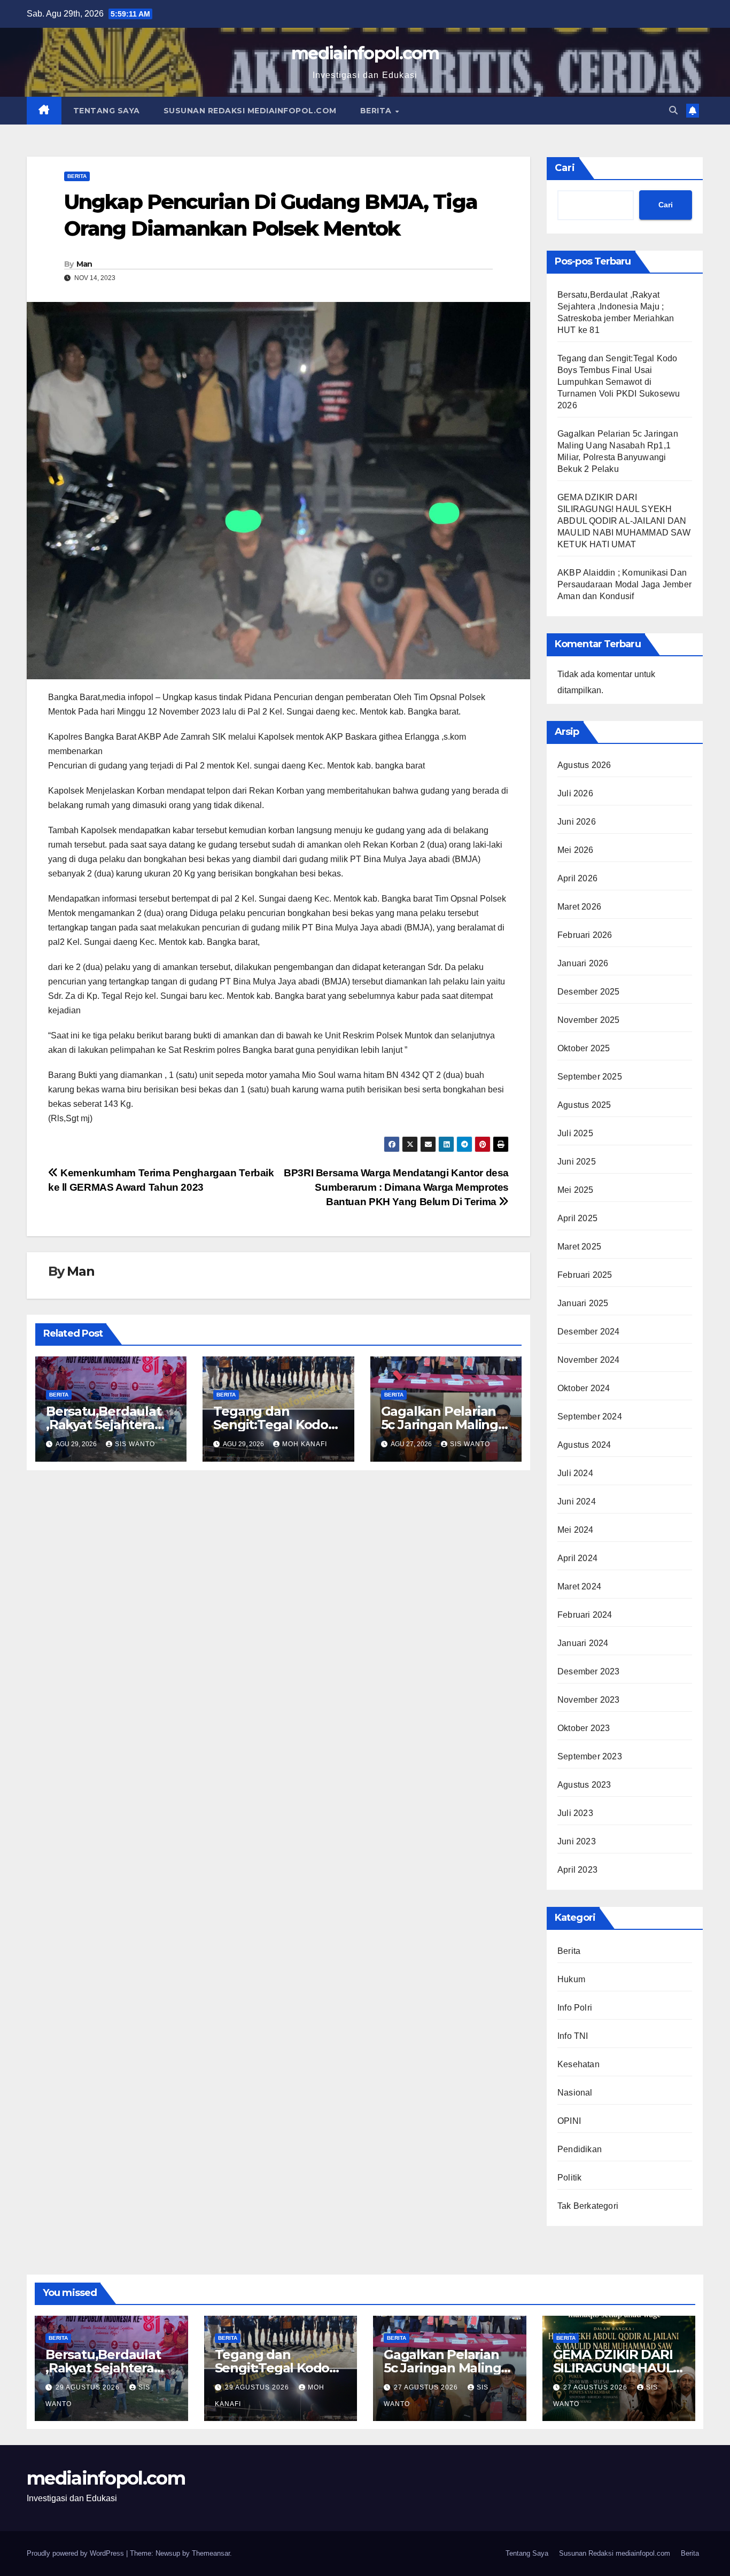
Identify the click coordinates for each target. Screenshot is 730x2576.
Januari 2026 (583, 963)
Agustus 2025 (584, 1105)
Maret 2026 (579, 907)
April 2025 (577, 1218)
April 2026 (577, 878)
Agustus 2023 (584, 1785)
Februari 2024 (585, 1615)
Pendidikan (580, 2149)
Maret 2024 (579, 1586)
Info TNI (573, 2036)
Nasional (575, 2093)
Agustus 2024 (584, 1445)
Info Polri (575, 2008)
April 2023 (577, 1870)
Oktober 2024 (584, 1388)
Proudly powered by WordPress (76, 2553)
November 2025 (589, 1020)
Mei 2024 (576, 1530)
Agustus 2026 (584, 765)
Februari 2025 (585, 1275)
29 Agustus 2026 (89, 2387)
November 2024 (589, 1360)
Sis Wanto (135, 1444)
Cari (565, 168)
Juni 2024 (577, 1502)
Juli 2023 (575, 1813)
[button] (673, 110)
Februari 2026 (585, 935)
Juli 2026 (575, 793)
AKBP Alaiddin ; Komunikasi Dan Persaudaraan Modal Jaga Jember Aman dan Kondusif (624, 584)
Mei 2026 (576, 850)
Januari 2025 (583, 1303)
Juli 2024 (575, 1473)
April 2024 (577, 1558)
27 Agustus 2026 (427, 2387)
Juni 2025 (577, 1162)
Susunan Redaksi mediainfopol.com (250, 111)
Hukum (571, 1979)
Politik (569, 2178)
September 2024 (590, 1417)
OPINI (569, 2121)
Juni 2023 (577, 1841)
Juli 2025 (575, 1133)
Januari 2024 (583, 1643)
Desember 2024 (589, 1332)
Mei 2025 (576, 1190)
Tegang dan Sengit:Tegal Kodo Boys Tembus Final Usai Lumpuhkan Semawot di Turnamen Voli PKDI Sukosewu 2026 (619, 382)
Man (84, 264)
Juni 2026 (577, 822)
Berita (377, 111)
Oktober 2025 (584, 1048)
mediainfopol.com (365, 53)
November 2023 (589, 1700)
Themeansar (211, 2553)
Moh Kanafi (305, 1444)
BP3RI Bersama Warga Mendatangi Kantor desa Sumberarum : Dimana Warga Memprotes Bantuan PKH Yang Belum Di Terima (396, 1187)
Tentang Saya (107, 111)
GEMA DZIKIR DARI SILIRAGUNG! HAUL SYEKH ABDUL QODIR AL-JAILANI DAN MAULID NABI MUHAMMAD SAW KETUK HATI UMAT (624, 521)
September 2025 (590, 1077)
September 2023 (590, 1756)
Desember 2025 (589, 992)
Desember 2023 (589, 1671)
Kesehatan (578, 2064)
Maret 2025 (579, 1247)
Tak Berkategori (588, 2206)
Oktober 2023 (584, 1728)
